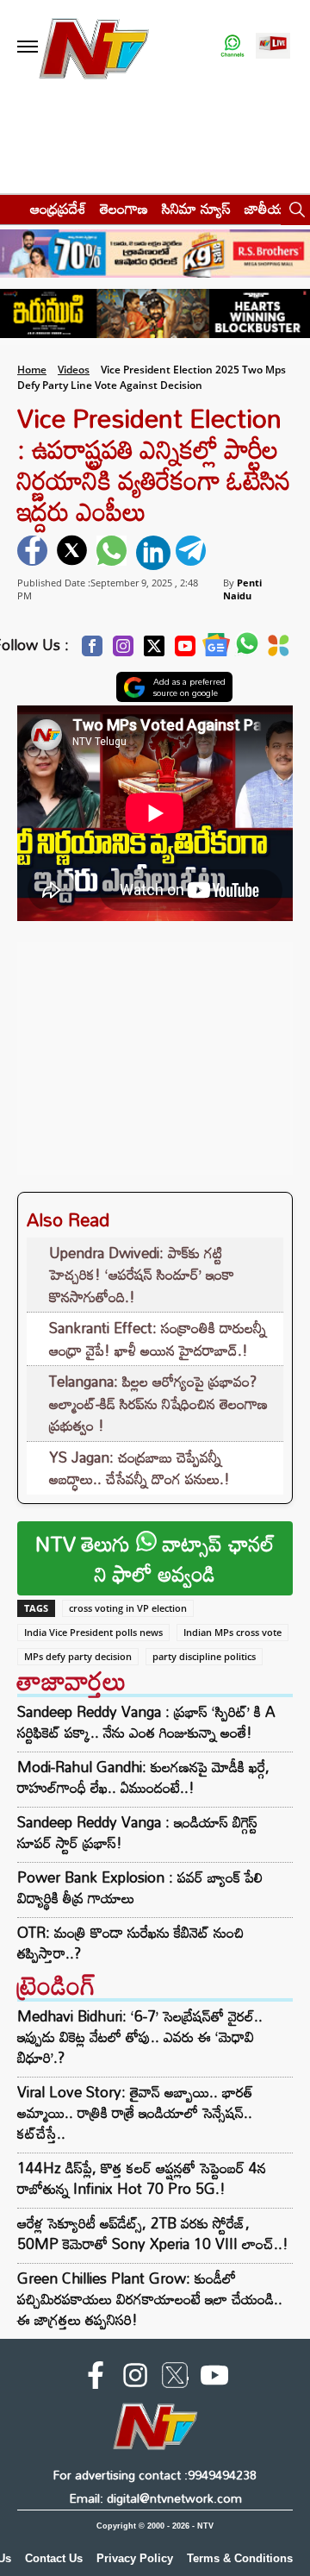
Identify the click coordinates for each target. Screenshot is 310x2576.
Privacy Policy (135, 2558)
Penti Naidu (242, 589)
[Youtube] (185, 651)
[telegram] (193, 553)
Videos (74, 370)
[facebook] (34, 553)
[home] (10, 208)
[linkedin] (153, 553)
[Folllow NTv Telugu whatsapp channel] (232, 47)
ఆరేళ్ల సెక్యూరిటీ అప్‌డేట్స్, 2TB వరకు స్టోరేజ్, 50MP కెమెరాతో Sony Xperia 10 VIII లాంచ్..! (153, 2233)
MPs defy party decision (78, 1656)
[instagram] (135, 2379)
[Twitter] (154, 651)
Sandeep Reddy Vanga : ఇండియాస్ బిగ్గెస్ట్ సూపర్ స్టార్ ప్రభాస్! (137, 1833)
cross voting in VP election (128, 1608)
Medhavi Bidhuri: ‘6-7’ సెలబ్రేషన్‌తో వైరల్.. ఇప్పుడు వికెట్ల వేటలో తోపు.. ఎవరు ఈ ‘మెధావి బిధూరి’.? (140, 2037)
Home (32, 370)
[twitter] (74, 553)
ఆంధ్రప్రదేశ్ (58, 208)
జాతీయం (268, 208)
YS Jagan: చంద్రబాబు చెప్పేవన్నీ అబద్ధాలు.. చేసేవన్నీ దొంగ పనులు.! (139, 1468)
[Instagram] (123, 651)
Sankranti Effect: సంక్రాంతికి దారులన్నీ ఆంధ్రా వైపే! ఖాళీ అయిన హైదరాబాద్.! (158, 1339)
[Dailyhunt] (279, 650)
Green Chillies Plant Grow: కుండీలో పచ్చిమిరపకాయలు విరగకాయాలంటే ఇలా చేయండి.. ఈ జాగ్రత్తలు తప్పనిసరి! (150, 2299)
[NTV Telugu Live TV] (273, 47)
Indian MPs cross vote (232, 1632)
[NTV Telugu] (93, 47)
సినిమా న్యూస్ (196, 208)
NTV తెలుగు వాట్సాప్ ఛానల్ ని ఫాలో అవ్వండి (155, 1558)
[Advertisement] (155, 1050)
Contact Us (54, 2558)
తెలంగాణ (124, 208)
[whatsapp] (114, 553)
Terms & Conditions (240, 2558)
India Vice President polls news (93, 1632)
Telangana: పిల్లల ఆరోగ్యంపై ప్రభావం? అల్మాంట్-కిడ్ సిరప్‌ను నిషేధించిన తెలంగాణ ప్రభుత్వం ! (158, 1403)
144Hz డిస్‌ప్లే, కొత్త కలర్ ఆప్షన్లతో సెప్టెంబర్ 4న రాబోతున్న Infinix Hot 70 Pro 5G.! (142, 2178)
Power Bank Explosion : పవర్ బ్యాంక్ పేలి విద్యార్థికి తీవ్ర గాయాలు (140, 1888)
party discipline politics (204, 1656)
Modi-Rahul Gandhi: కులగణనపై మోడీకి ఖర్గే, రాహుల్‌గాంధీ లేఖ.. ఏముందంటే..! (143, 1777)
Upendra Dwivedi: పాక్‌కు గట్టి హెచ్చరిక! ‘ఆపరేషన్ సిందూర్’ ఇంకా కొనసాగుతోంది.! (142, 1275)
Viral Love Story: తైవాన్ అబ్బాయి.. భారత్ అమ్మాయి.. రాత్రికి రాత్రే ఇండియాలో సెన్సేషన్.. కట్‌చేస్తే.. (135, 2112)
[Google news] (216, 649)
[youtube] (214, 2379)
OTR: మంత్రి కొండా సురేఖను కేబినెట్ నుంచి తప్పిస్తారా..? (130, 1943)
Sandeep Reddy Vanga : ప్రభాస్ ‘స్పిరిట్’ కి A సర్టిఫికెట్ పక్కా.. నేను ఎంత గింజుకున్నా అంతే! (146, 1722)
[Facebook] (92, 651)
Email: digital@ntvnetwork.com (155, 2498)
